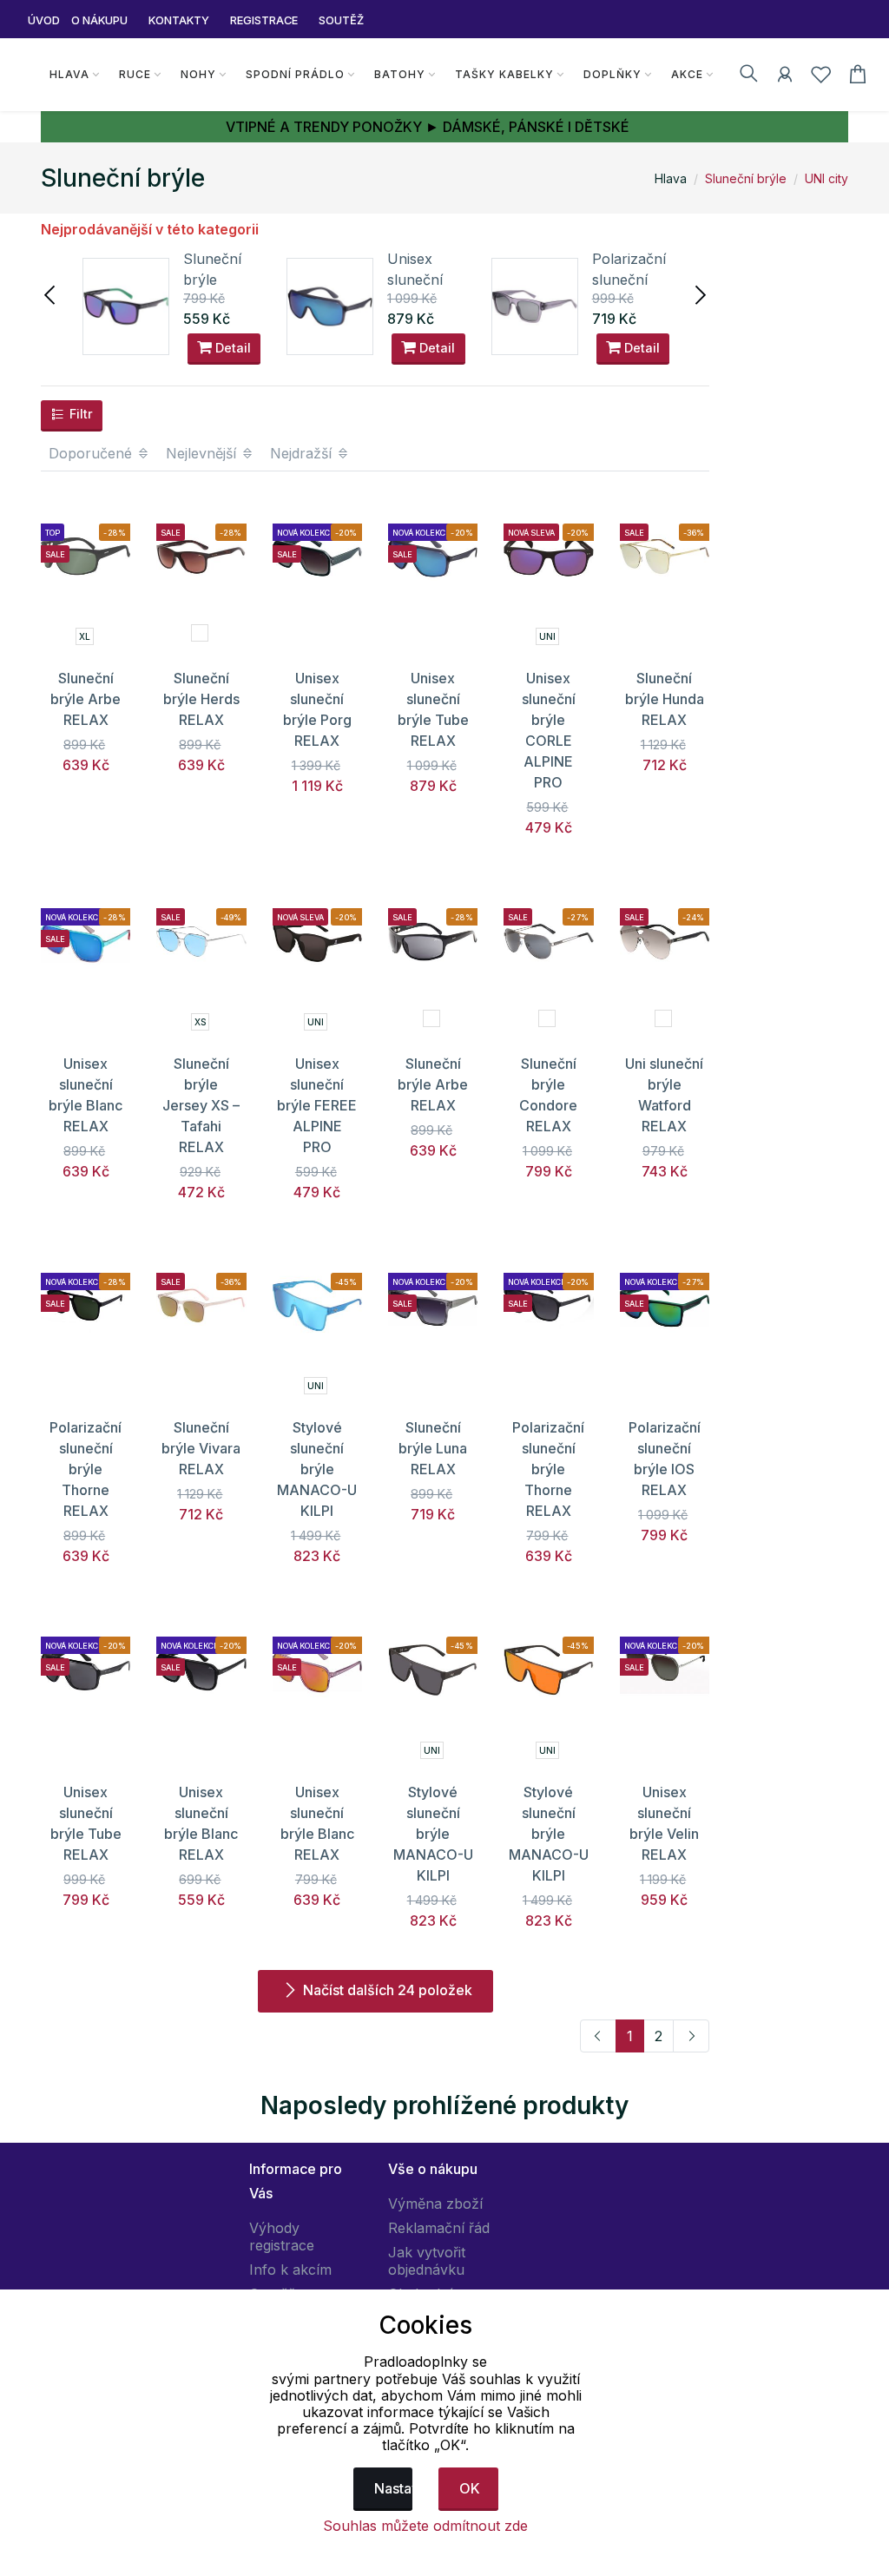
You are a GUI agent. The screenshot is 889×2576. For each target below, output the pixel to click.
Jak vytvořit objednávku (427, 2261)
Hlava (69, 74)
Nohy (198, 74)
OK (470, 2488)
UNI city (826, 178)
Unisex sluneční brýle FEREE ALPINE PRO (317, 1105)
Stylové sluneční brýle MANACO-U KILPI (317, 1469)
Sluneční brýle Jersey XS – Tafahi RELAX (201, 1105)
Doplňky (612, 74)
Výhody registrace (282, 2237)
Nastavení (394, 2488)
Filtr (79, 414)
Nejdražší (303, 453)
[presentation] (51, 293)
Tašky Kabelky (504, 74)
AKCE (687, 74)
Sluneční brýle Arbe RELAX (86, 699)
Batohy (400, 74)
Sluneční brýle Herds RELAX (201, 699)
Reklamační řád (439, 2228)
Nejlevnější (203, 453)
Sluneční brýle (746, 178)
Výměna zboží (435, 2204)
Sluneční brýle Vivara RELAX (201, 1448)
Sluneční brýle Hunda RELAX (665, 699)
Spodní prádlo (295, 74)
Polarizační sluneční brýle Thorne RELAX (86, 1469)
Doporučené (92, 453)
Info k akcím (290, 2270)
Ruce (135, 74)
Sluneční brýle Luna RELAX (433, 1448)
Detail (231, 348)
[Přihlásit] (785, 77)
